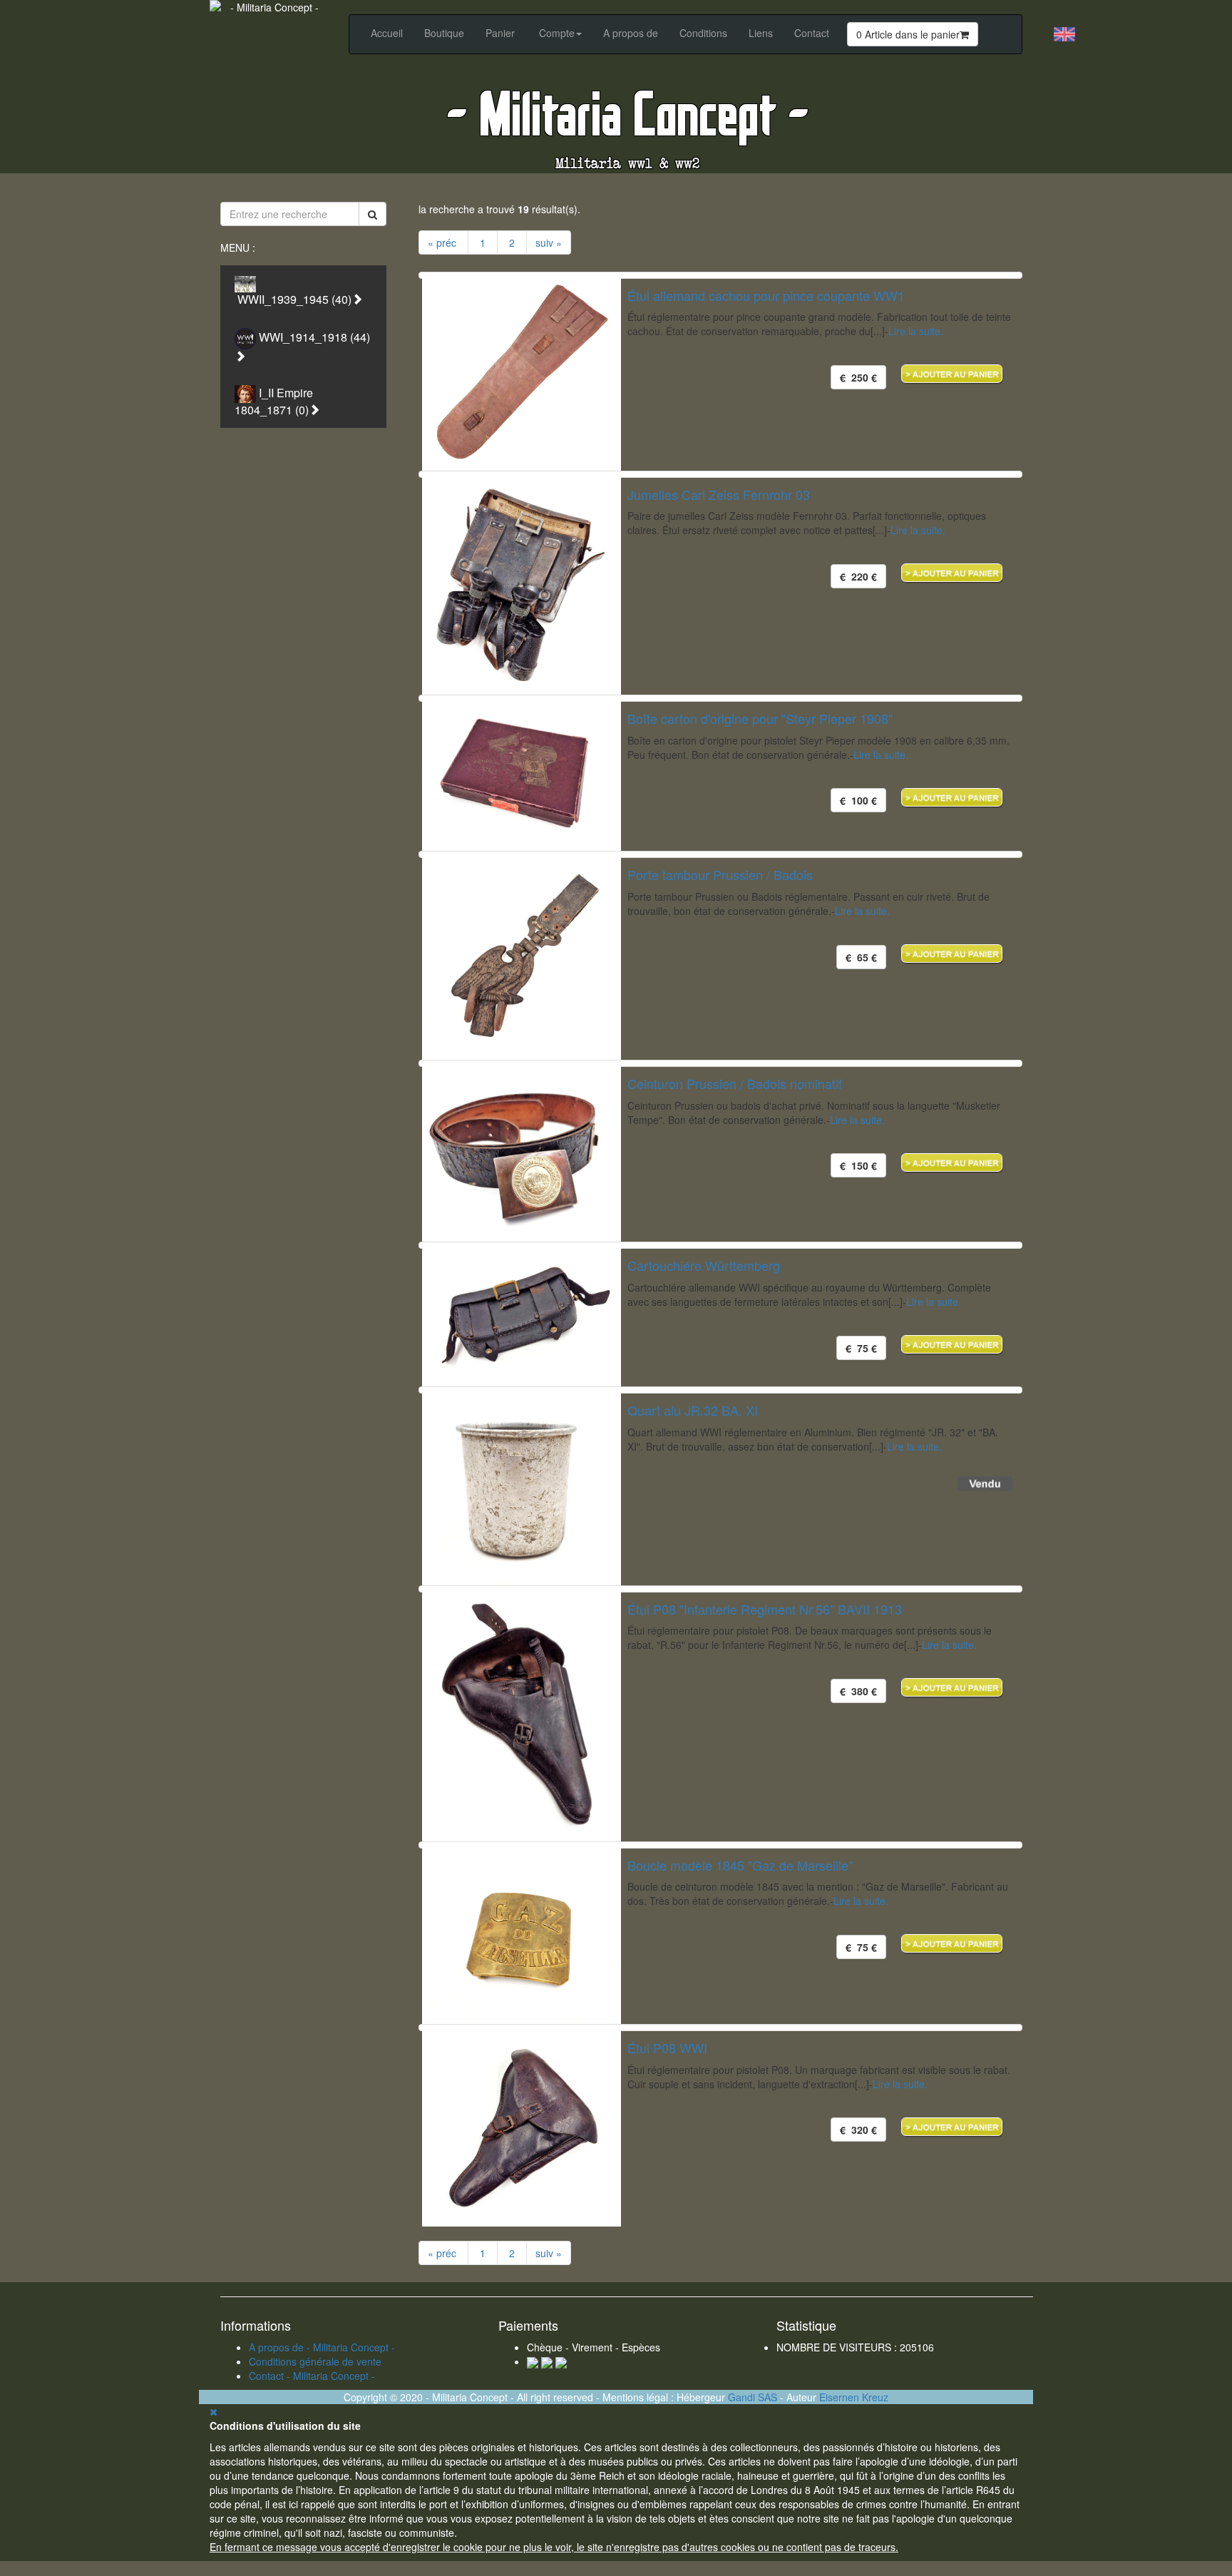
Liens (761, 33)
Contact (812, 33)
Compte (557, 33)
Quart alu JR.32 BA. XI (693, 1410)
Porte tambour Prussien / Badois (720, 874)
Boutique (444, 33)
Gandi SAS (753, 2397)
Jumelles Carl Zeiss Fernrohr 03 (719, 494)
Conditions (703, 33)
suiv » (549, 242)
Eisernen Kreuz (854, 2397)
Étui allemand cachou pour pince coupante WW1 (766, 295)
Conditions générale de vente (315, 2361)
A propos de (631, 33)
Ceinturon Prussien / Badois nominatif (735, 1083)
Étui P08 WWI (667, 2048)
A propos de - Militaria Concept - (322, 2347)
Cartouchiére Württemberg (704, 1265)
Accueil (387, 33)
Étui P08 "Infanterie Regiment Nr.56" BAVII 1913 (765, 1609)
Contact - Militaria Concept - (312, 2376)
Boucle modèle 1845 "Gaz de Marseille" (740, 1865)
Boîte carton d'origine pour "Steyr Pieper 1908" (760, 718)
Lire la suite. (916, 331)
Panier (500, 33)
